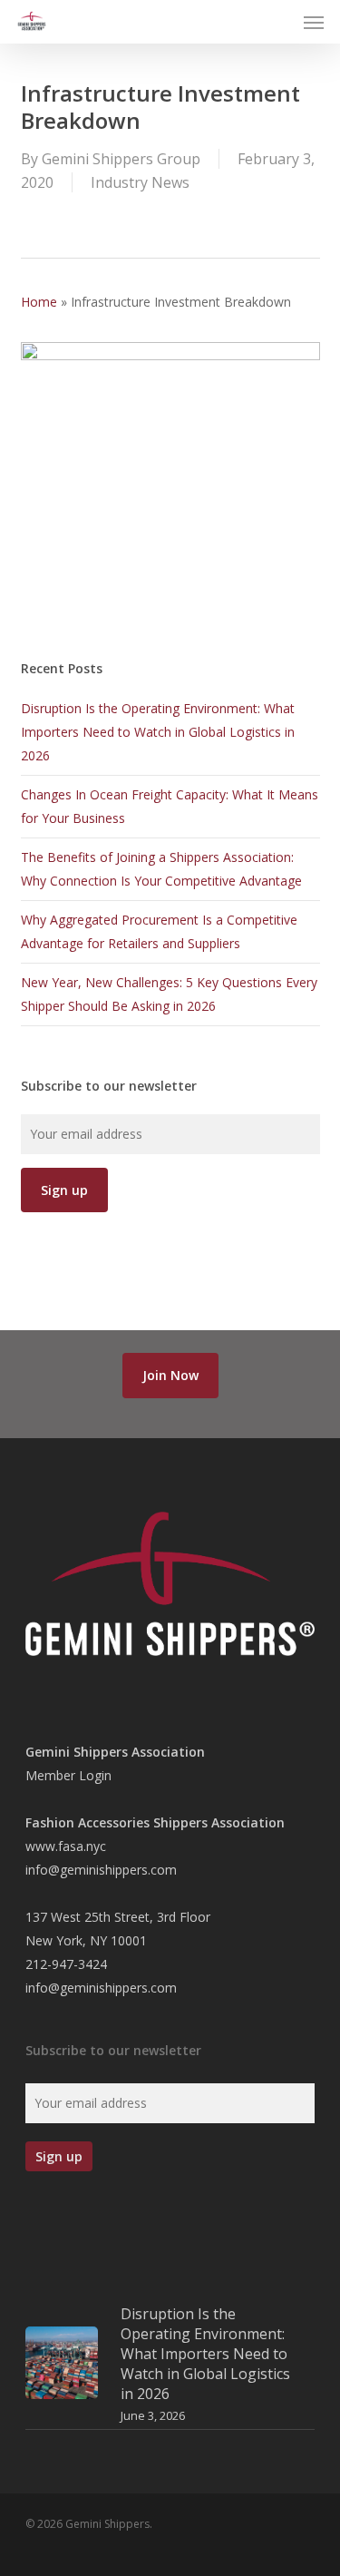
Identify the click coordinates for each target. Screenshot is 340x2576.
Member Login (68, 1775)
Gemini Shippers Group (121, 159)
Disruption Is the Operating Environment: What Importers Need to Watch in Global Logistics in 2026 (158, 732)
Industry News (140, 182)
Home (39, 302)
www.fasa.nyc (66, 1846)
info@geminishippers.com (101, 1870)
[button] (314, 22)
